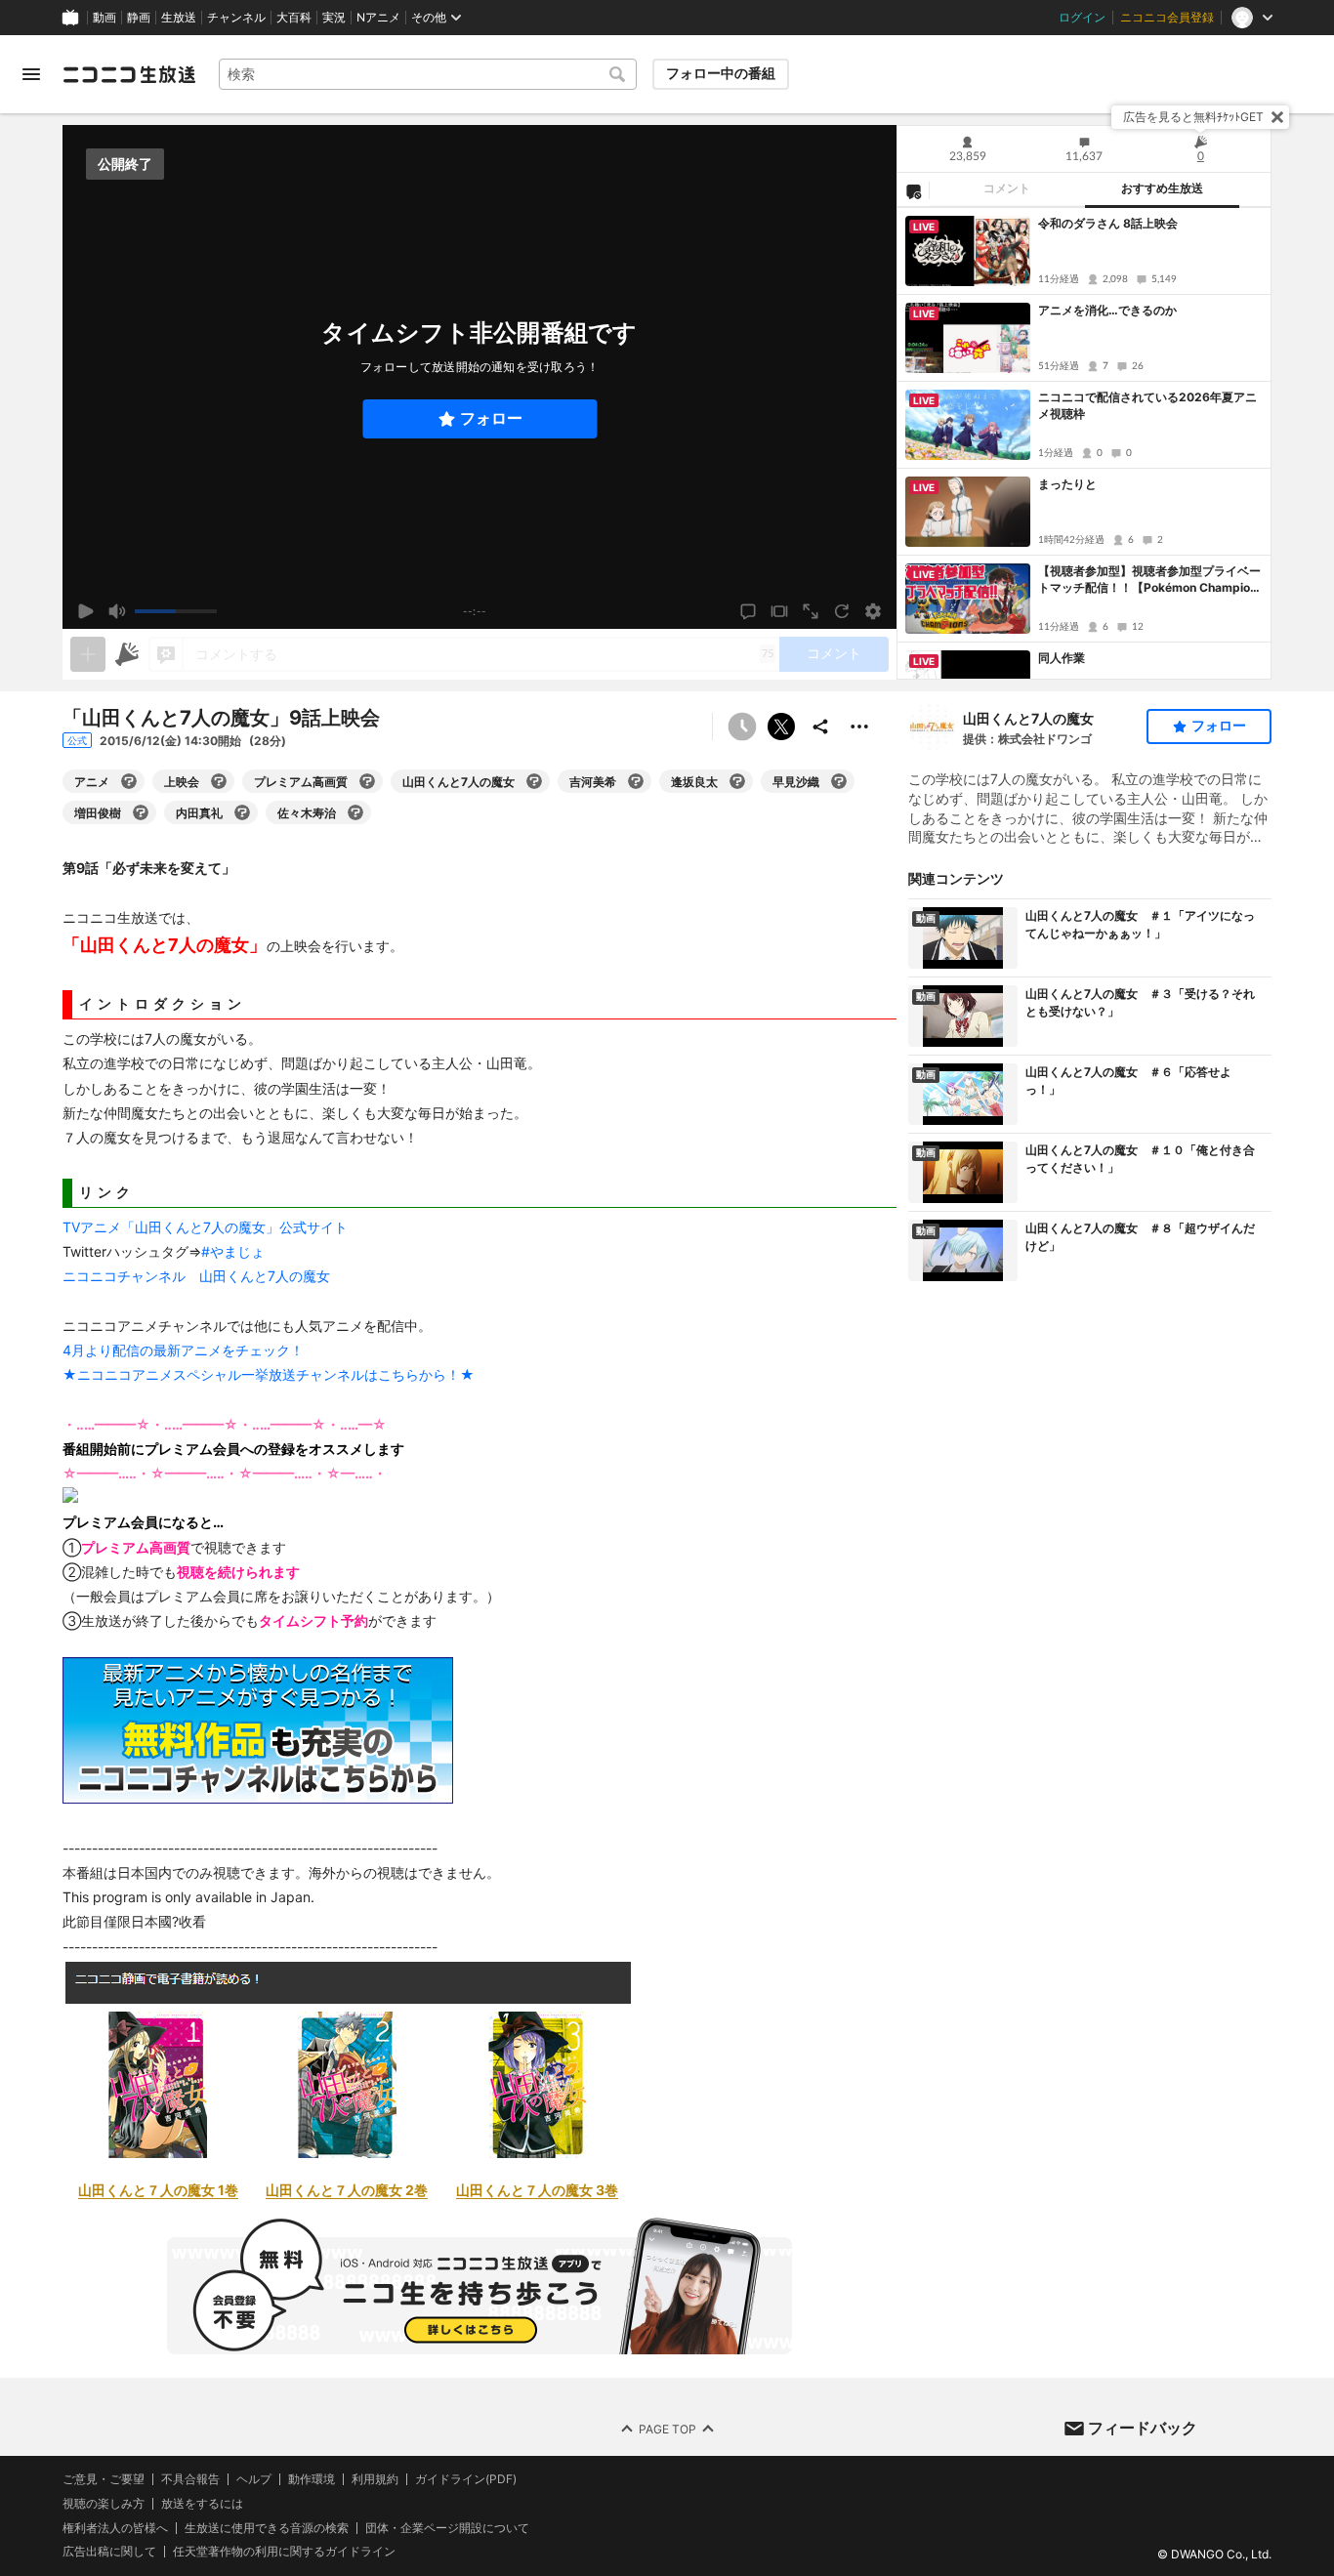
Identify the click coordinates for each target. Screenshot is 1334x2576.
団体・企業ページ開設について (447, 2527)
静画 (139, 18)
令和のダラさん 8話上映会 (1108, 223)
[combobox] (428, 74)
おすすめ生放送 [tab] (1162, 188)
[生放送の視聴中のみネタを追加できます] (88, 654)
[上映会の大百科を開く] (219, 781)
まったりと (1067, 484)
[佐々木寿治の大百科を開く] (355, 812)
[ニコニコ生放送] (129, 74)
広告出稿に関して (109, 2551)
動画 (104, 18)
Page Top (667, 2428)
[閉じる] (1277, 117)
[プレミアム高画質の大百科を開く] (367, 781)
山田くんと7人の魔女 (1028, 718)
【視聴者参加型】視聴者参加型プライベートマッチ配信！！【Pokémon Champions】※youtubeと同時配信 (1149, 580)
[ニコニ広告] (127, 654)
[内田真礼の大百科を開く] (242, 812)
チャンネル (236, 18)
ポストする (781, 727)
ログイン (1082, 18)
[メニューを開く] (31, 74)
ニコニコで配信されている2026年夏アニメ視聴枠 (1147, 405)
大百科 (294, 18)
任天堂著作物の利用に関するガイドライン (284, 2552)
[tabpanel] (1084, 443)
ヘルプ (254, 2479)
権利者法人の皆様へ (115, 2527)
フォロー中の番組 (721, 73)
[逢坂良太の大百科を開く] (737, 781)
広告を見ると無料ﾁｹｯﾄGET (1193, 117)
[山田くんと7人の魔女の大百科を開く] (534, 781)
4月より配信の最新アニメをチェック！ (183, 1350)
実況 (334, 18)
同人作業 (1062, 658)
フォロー (491, 418)
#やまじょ (233, 1251)
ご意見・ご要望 (104, 2479)
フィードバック (1143, 2428)
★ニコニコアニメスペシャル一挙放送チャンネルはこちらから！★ (269, 1374)
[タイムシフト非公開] (742, 727)
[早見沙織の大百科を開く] (839, 781)
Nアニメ (378, 18)
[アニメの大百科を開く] (129, 781)
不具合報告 (190, 2479)
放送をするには (202, 2504)
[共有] (820, 727)
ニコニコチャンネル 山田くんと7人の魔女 (196, 1276)
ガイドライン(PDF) (466, 2479)
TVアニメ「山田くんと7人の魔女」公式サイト (205, 1227)
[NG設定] (913, 190)
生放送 (179, 18)
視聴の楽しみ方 (104, 2503)
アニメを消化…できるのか (1107, 310)
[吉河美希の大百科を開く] (636, 781)
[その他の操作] (859, 727)
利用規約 (375, 2479)
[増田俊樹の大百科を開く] (141, 812)
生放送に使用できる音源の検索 (267, 2527)
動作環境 (312, 2479)
